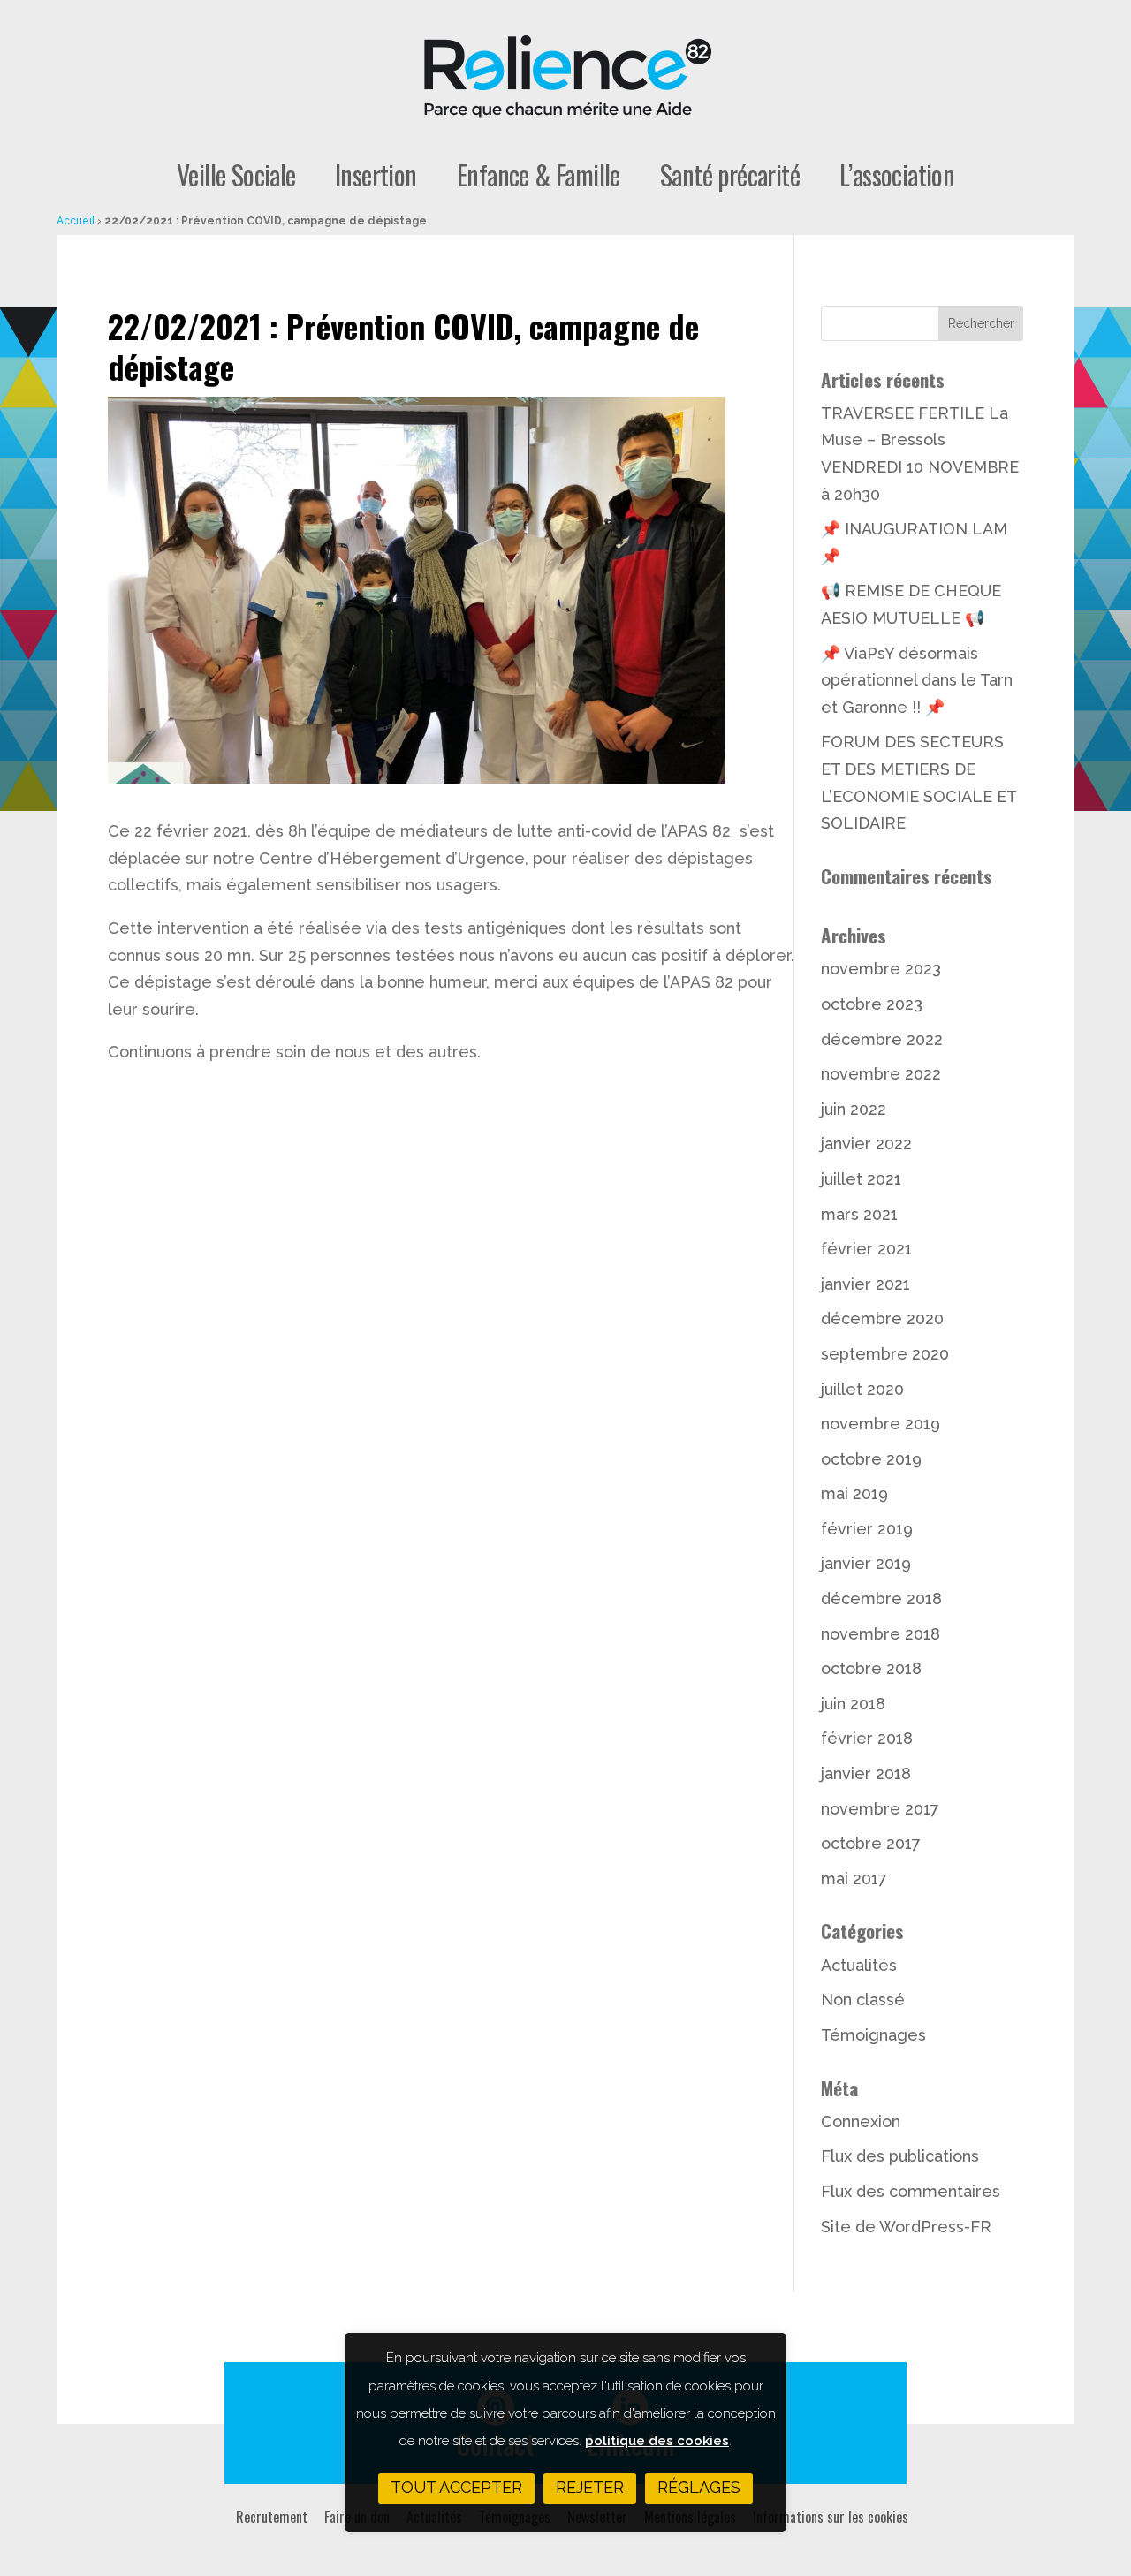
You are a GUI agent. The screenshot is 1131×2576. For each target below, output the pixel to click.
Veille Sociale (236, 176)
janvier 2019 (866, 1563)
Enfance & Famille (539, 176)
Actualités (859, 1965)
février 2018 (867, 1738)
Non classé (863, 2000)
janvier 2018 (866, 1773)
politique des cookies (657, 2441)
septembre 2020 (885, 1354)
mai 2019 (854, 1493)
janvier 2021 (865, 1284)
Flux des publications (900, 2156)
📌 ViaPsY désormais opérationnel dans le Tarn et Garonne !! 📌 (917, 680)
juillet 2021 (861, 1179)
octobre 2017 (871, 1843)
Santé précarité (730, 176)
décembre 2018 (881, 1599)
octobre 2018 (871, 1668)
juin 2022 (854, 1109)
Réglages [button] (699, 2487)
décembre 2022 (882, 1039)
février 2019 (867, 1529)
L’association (897, 176)
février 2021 (866, 1249)
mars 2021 (859, 1214)
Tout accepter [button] (456, 2487)
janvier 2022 (866, 1144)
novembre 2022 (881, 1074)
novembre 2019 (881, 1424)
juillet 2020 (862, 1389)
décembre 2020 (882, 1318)
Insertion (376, 176)
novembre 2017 (880, 1809)
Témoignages (873, 2035)
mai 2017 (854, 1879)
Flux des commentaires (911, 2191)
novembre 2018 (881, 1634)
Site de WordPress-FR (906, 2227)
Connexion (861, 2121)
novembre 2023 (881, 969)
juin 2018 (853, 1704)
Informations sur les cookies (831, 2517)
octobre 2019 (871, 1459)
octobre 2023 (872, 1004)
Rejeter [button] (590, 2487)
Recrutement (272, 2517)
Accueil (76, 221)
